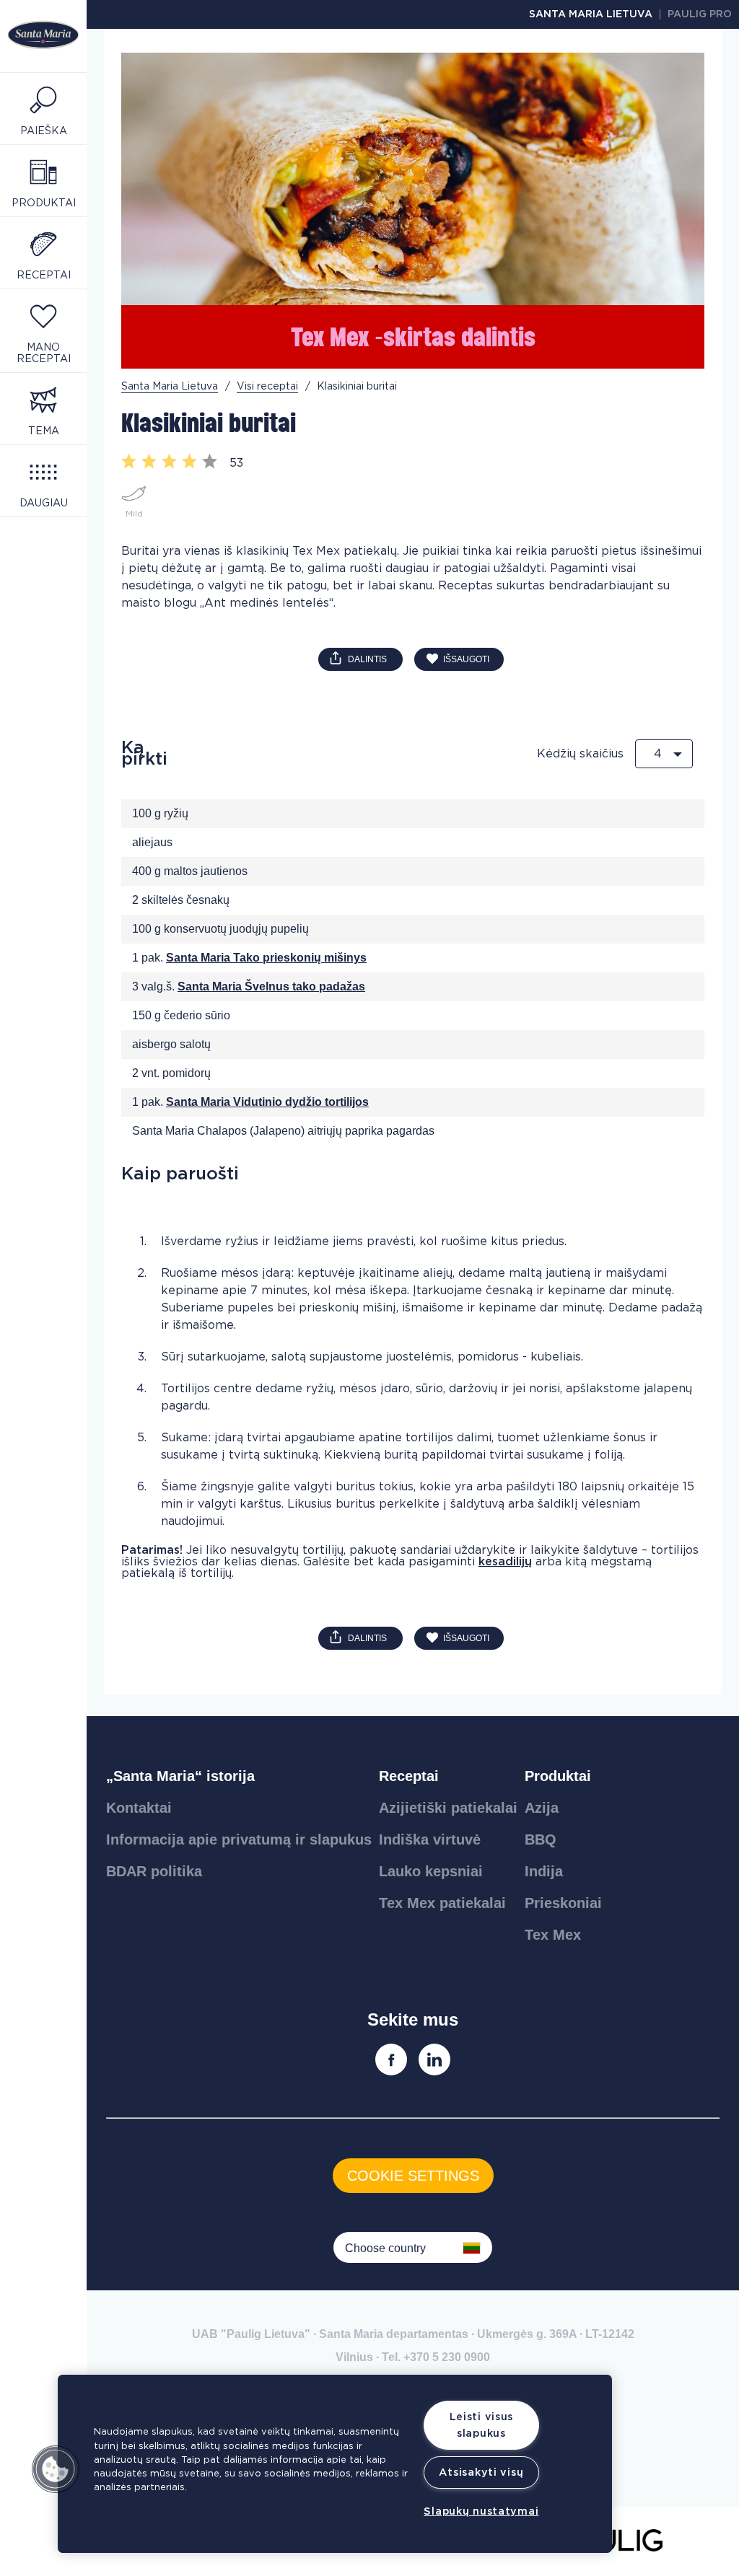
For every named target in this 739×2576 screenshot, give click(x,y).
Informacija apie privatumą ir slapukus (239, 1839)
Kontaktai (139, 1808)
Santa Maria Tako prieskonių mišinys (266, 958)
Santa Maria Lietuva (591, 14)
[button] (56, 2469)
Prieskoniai (563, 1903)
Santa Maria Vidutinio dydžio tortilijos (267, 1102)
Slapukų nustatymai (481, 2511)
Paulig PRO (700, 14)
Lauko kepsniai (431, 1871)
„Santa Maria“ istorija (180, 1776)
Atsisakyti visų (481, 2472)
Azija (542, 1808)
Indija (544, 1871)
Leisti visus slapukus (482, 2425)
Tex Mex (553, 1935)
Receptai (409, 1776)
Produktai (558, 1776)
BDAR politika (154, 1871)
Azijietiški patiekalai (448, 1808)
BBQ (541, 1839)
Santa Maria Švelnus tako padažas (271, 986)
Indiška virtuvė (430, 1839)
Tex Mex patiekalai (442, 1903)
